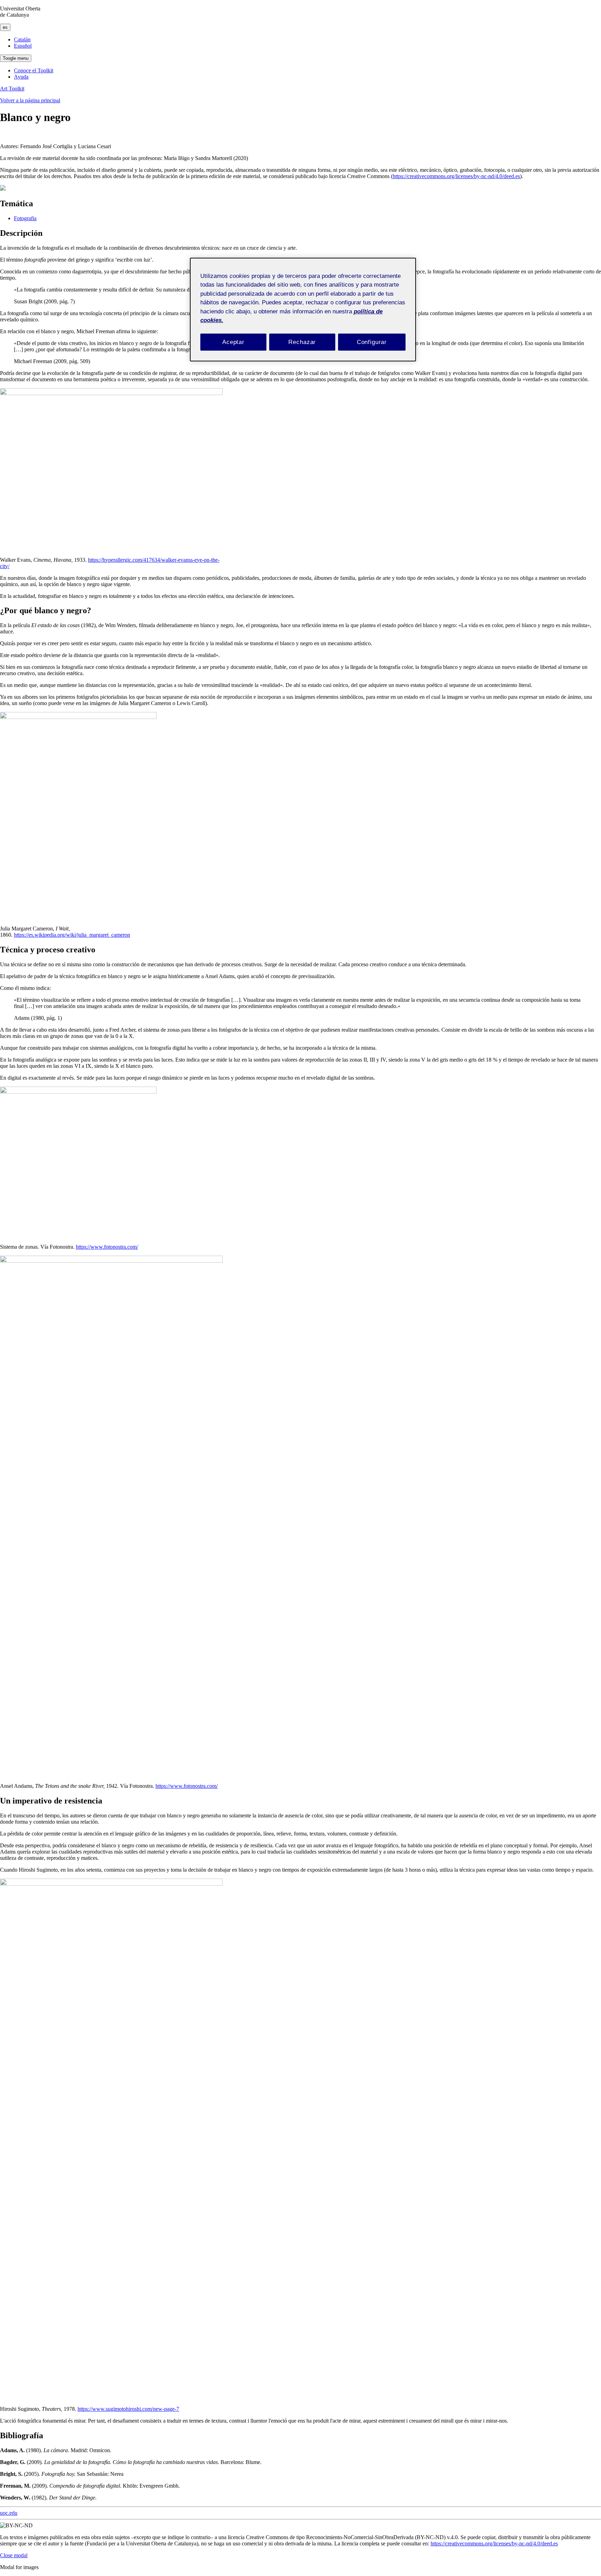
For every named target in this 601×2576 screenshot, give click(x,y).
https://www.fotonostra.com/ (107, 1247)
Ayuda (21, 77)
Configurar (372, 342)
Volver (30, 100)
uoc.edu (9, 2513)
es (5, 27)
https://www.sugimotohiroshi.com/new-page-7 (128, 2409)
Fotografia (25, 218)
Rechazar (302, 342)
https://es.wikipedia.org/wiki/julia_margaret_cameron (72, 935)
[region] (303, 310)
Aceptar (233, 342)
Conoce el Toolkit (34, 70)
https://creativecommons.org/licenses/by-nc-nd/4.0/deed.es (456, 176)
